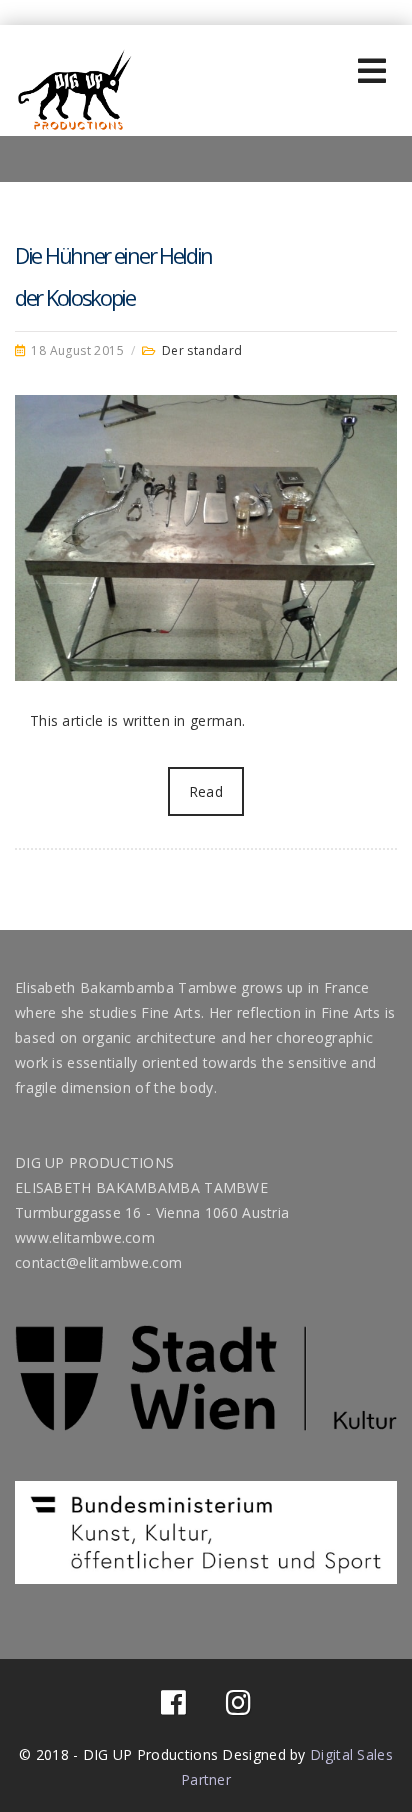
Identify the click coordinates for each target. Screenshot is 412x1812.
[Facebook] (173, 1707)
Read (206, 791)
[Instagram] (238, 1707)
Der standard (202, 350)
